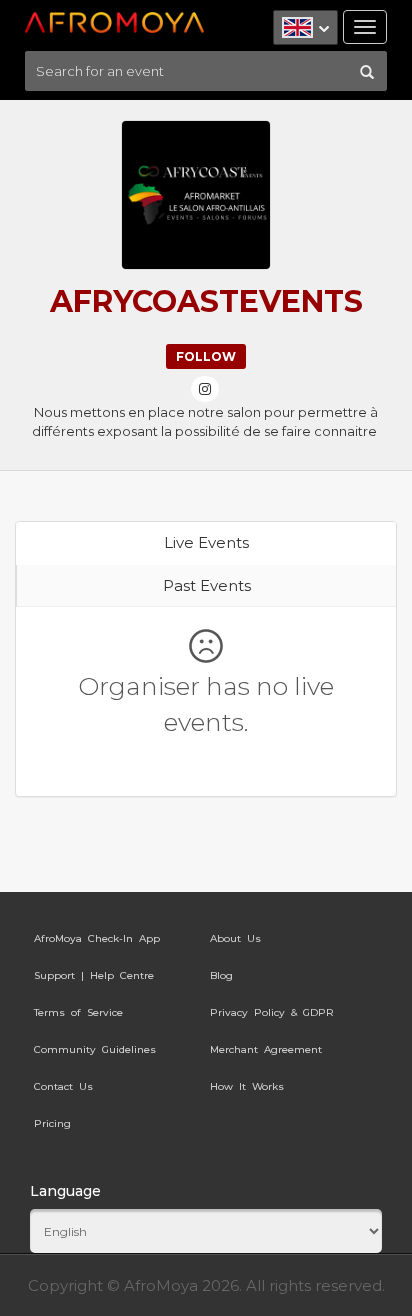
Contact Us (63, 1086)
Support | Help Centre (94, 975)
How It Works (247, 1086)
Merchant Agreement (266, 1049)
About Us (235, 938)
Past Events (207, 585)
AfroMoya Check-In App (97, 938)
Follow (206, 356)
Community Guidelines (95, 1049)
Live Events (206, 542)
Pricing (52, 1123)
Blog (221, 975)
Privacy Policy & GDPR (272, 1012)
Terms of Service (78, 1012)
